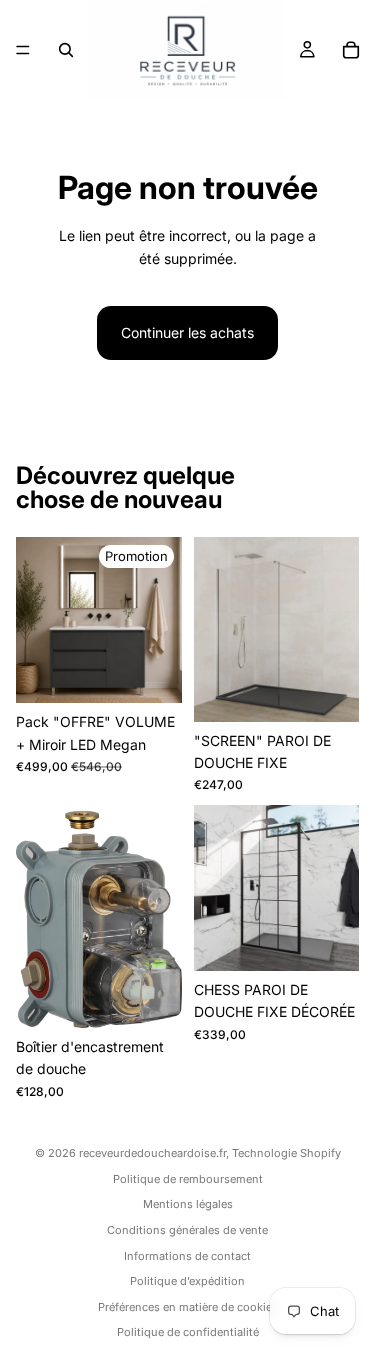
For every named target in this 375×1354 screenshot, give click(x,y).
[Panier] (351, 50)
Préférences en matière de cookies (188, 1307)
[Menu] (23, 50)
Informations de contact (187, 1256)
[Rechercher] (66, 50)
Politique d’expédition (187, 1281)
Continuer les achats (187, 332)
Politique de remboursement (188, 1179)
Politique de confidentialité (188, 1332)
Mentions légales (188, 1204)
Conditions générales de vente (187, 1230)
